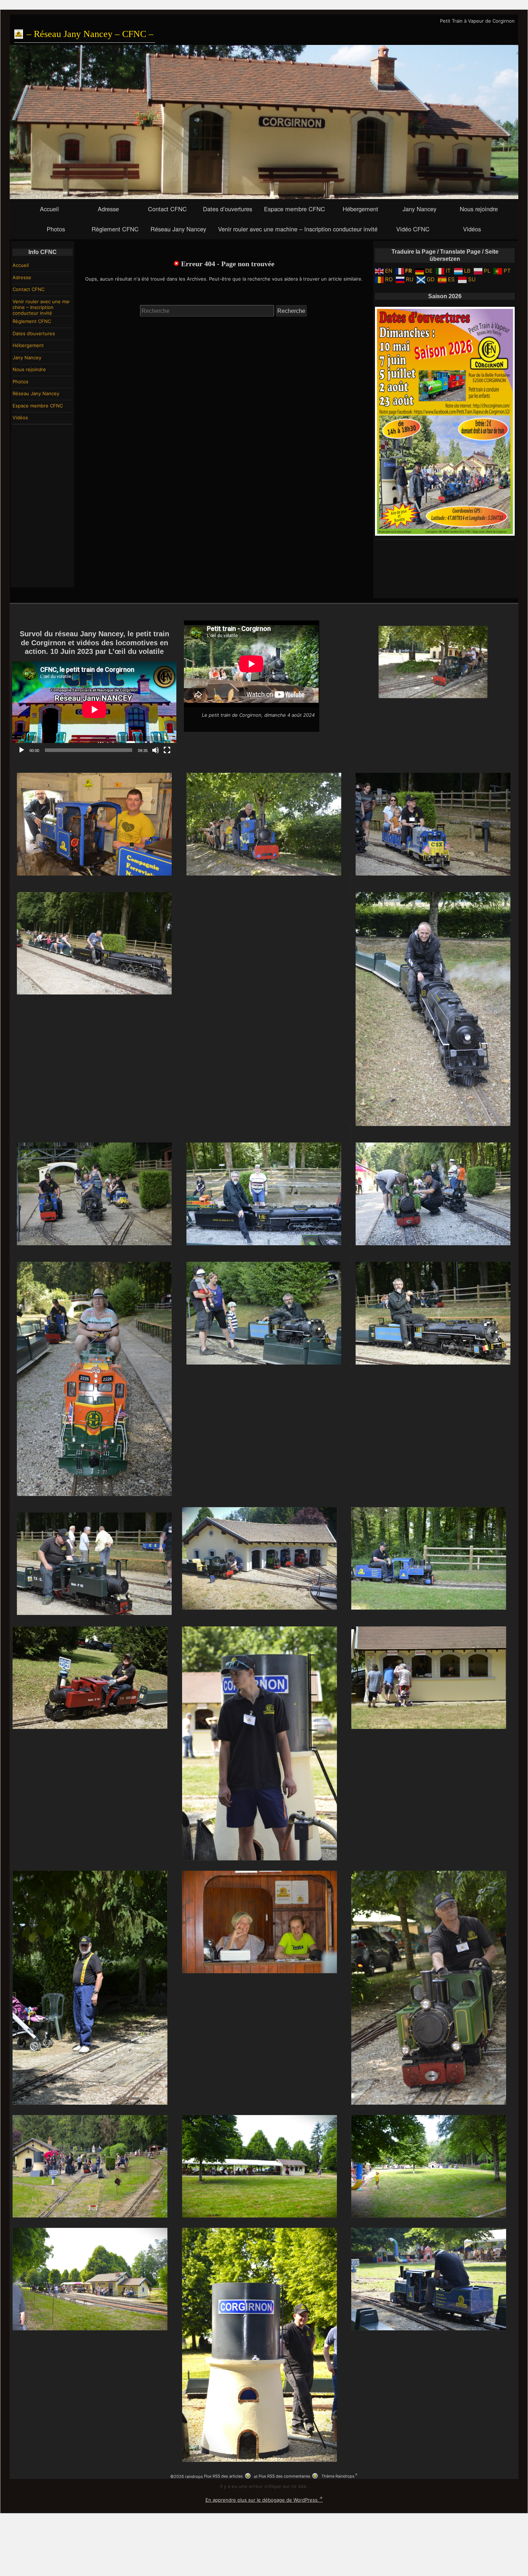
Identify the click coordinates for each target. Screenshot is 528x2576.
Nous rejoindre (479, 209)
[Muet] (156, 750)
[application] (94, 709)
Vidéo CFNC (413, 229)
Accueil (49, 209)
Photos (56, 229)
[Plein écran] (167, 750)
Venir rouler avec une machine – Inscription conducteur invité (298, 229)
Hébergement (360, 209)
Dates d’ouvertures (228, 209)
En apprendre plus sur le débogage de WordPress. (262, 2500)
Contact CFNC (167, 209)
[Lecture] (22, 750)
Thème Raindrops (338, 2476)
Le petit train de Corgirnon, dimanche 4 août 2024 (258, 715)
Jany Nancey (420, 209)
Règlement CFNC (115, 229)
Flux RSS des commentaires (284, 2476)
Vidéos (472, 229)
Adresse (108, 209)
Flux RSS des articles (223, 2476)
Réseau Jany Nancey (178, 229)
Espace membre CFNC (295, 209)
